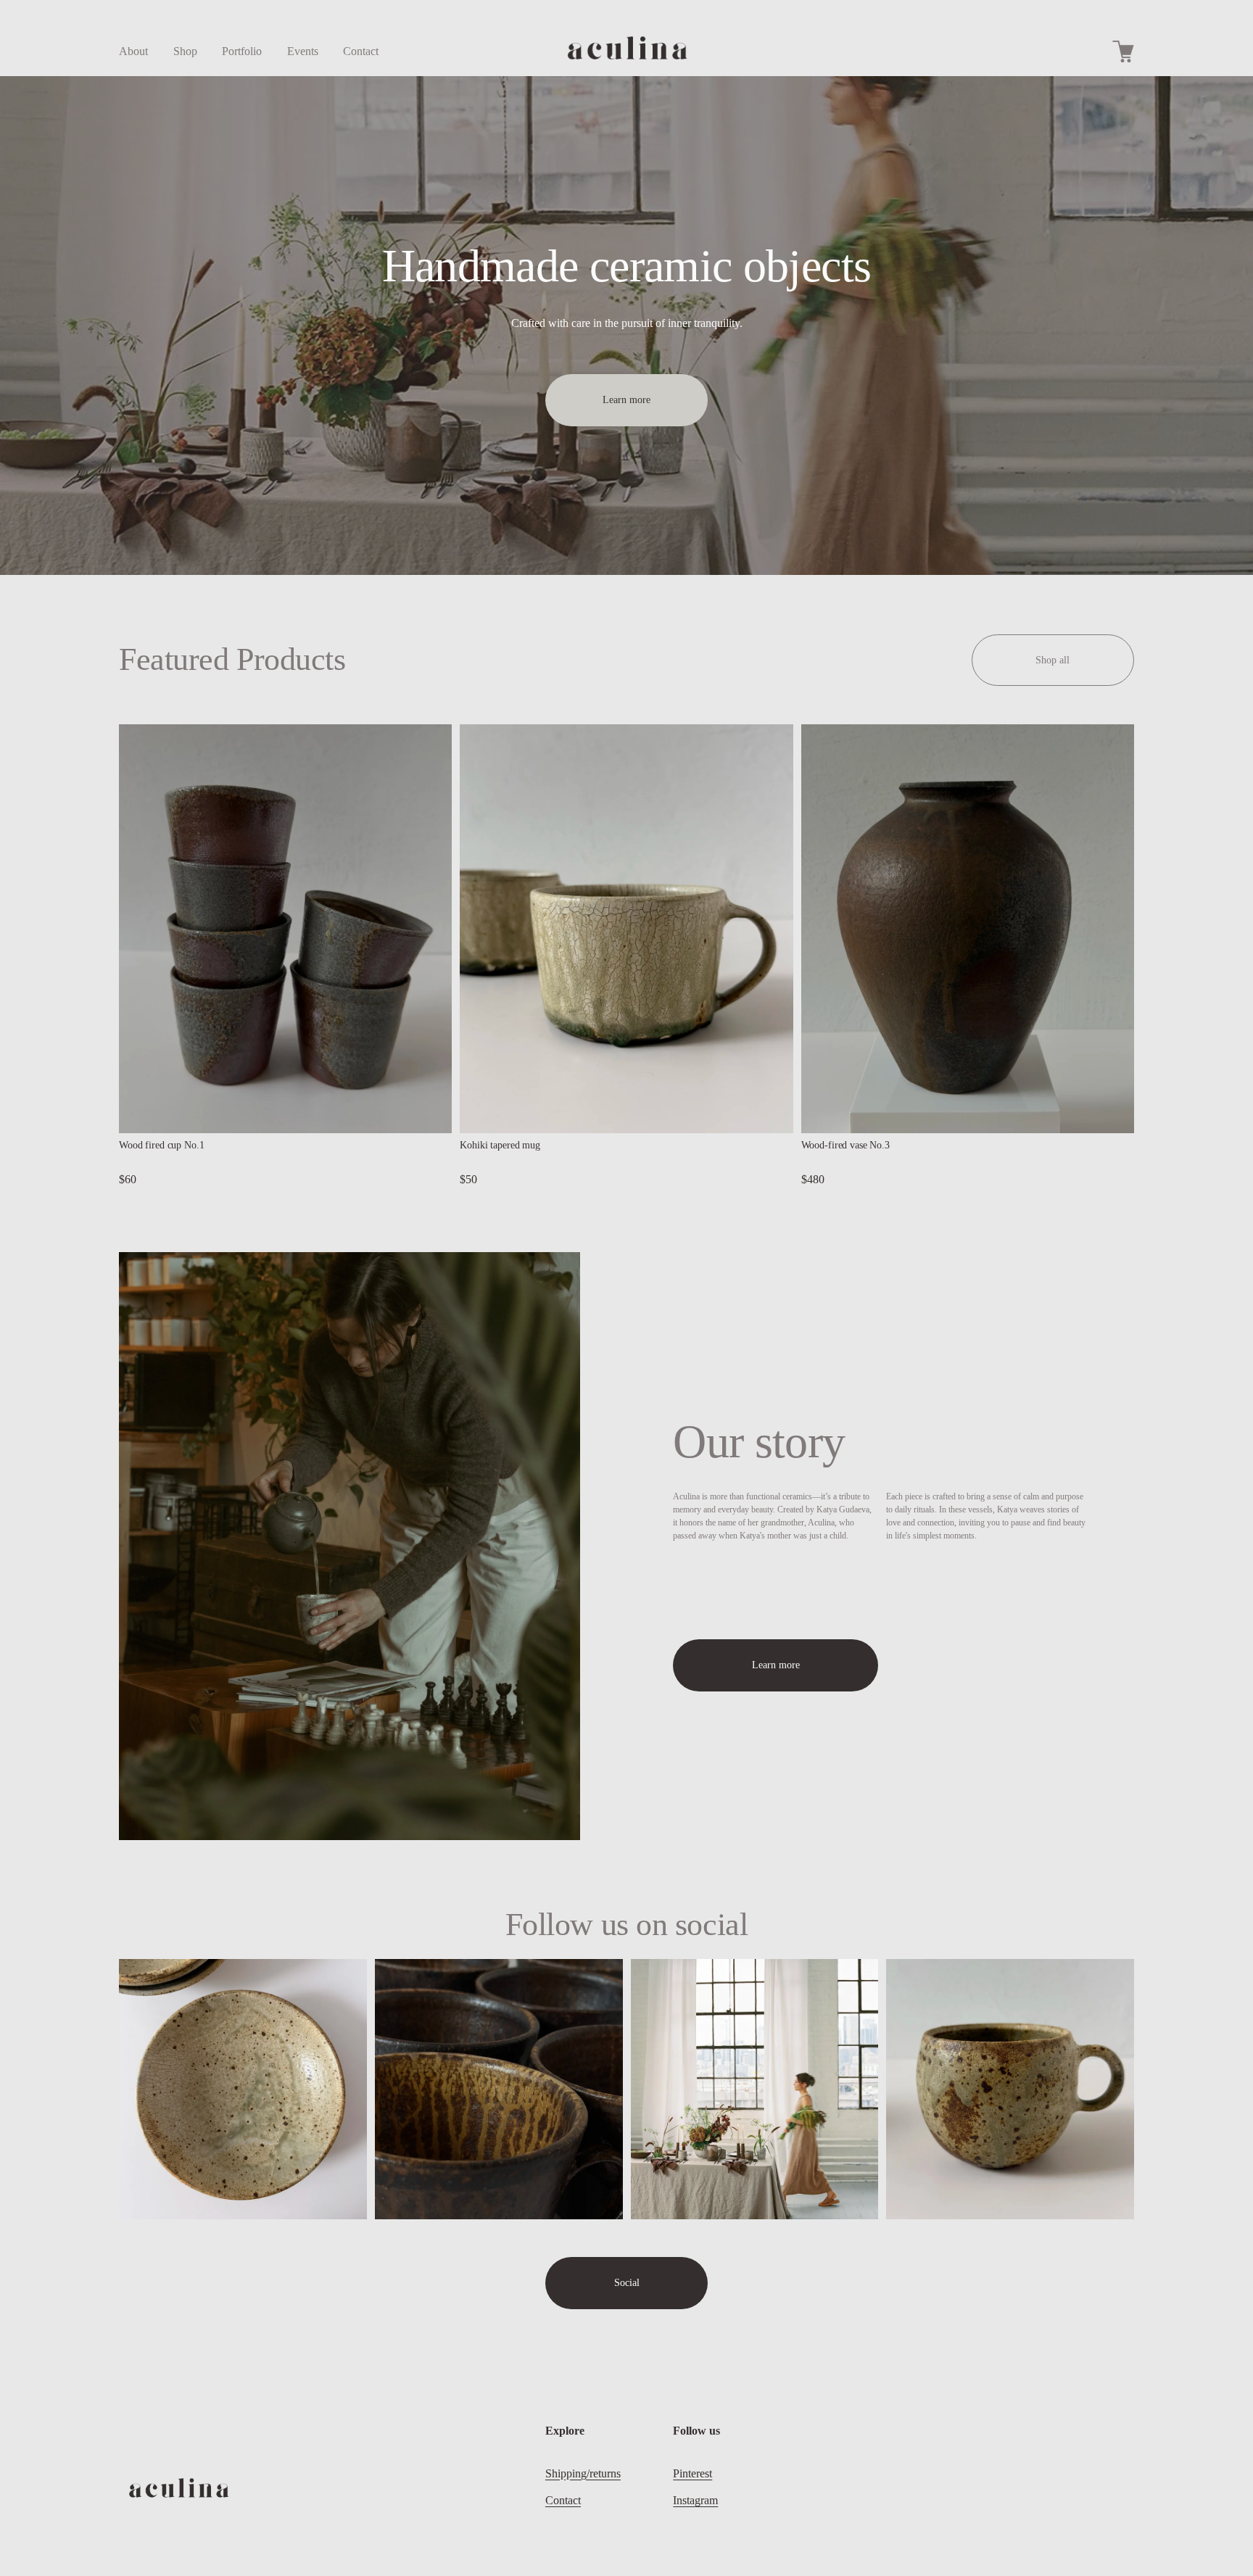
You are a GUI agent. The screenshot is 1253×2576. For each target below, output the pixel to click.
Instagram (695, 2500)
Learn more (626, 400)
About (133, 51)
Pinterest (692, 2473)
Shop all (1053, 660)
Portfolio (242, 51)
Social (627, 2283)
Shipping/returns (583, 2473)
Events (303, 51)
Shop (185, 51)
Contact (361, 51)
